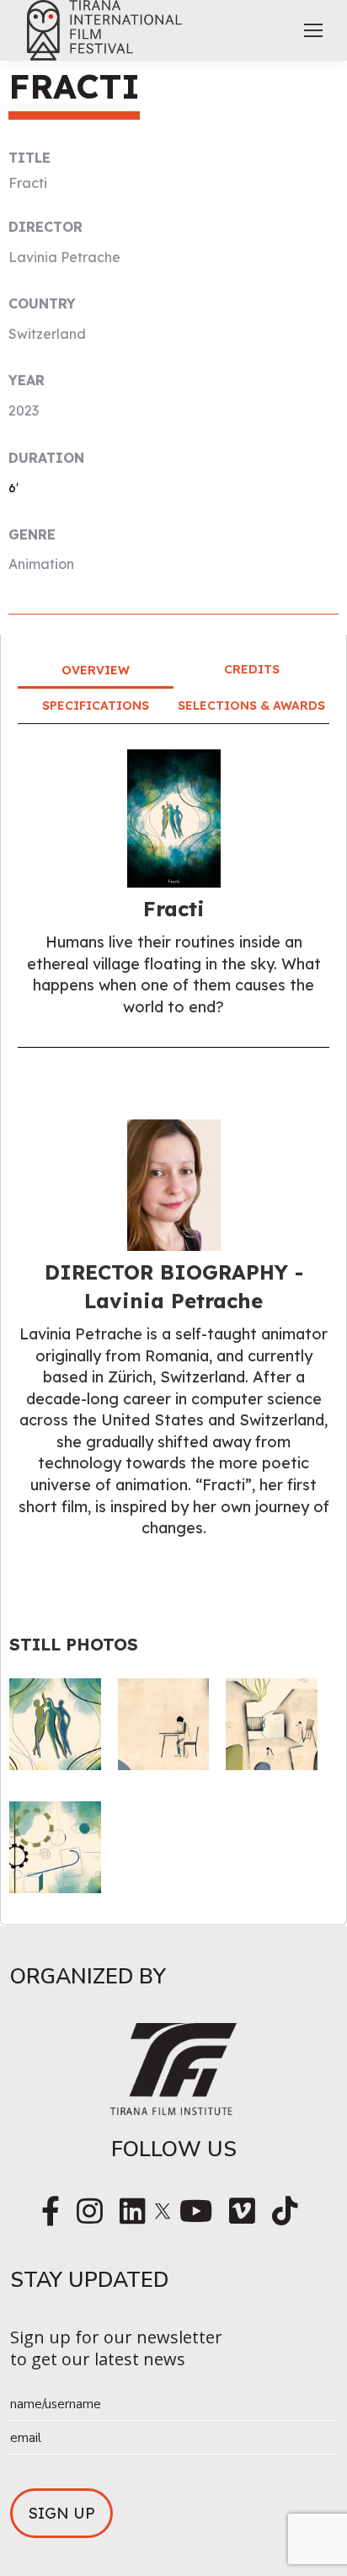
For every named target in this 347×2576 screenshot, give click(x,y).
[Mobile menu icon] (313, 30)
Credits (252, 669)
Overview (96, 670)
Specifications (96, 706)
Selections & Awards (251, 706)
